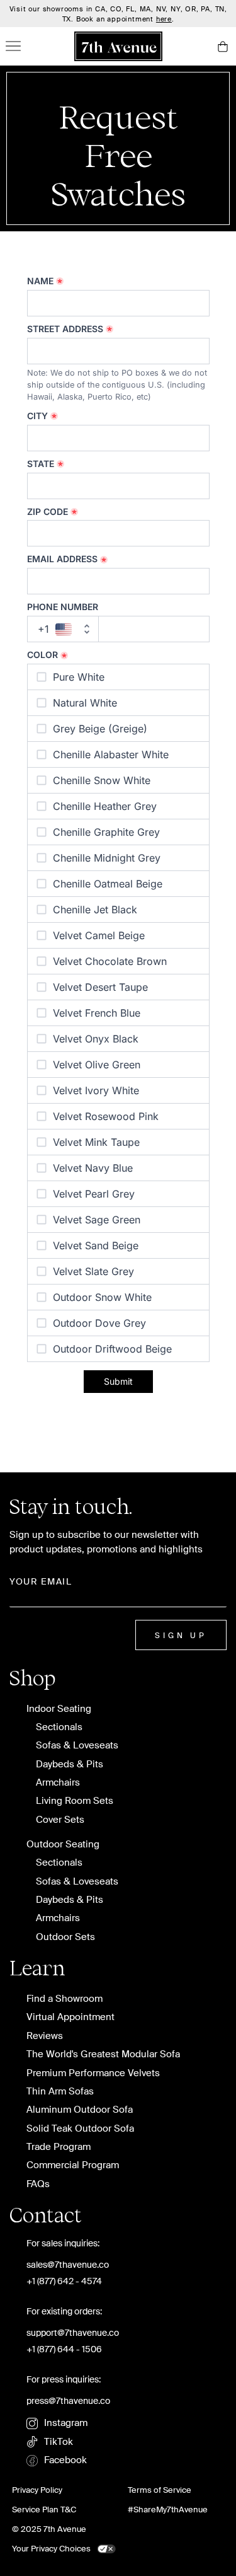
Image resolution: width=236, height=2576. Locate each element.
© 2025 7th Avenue (49, 2529)
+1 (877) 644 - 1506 (64, 2349)
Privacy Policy (37, 2490)
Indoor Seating (59, 1709)
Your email (41, 1581)
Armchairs (58, 1783)
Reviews (45, 2036)
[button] (222, 46)
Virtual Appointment (70, 2017)
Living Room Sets (75, 1801)
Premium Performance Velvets (93, 2073)
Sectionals (59, 1727)
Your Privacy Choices (51, 2549)
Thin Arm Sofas (60, 2092)
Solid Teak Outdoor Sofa (80, 2129)
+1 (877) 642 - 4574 (64, 2281)
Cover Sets (60, 1820)
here (164, 19)
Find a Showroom (65, 1999)
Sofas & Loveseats (77, 1746)
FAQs (38, 2184)
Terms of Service (160, 2490)
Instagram (66, 2423)
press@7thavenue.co (68, 2401)
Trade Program (59, 2147)
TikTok (59, 2442)
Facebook (65, 2460)
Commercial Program (73, 2165)
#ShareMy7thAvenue (168, 2510)
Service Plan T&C (44, 2510)
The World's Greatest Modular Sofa (103, 2054)
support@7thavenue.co (73, 2333)
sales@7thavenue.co (68, 2265)
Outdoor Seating (63, 1845)
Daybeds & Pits (70, 1765)
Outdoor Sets (65, 1937)
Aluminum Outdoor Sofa (80, 2110)
